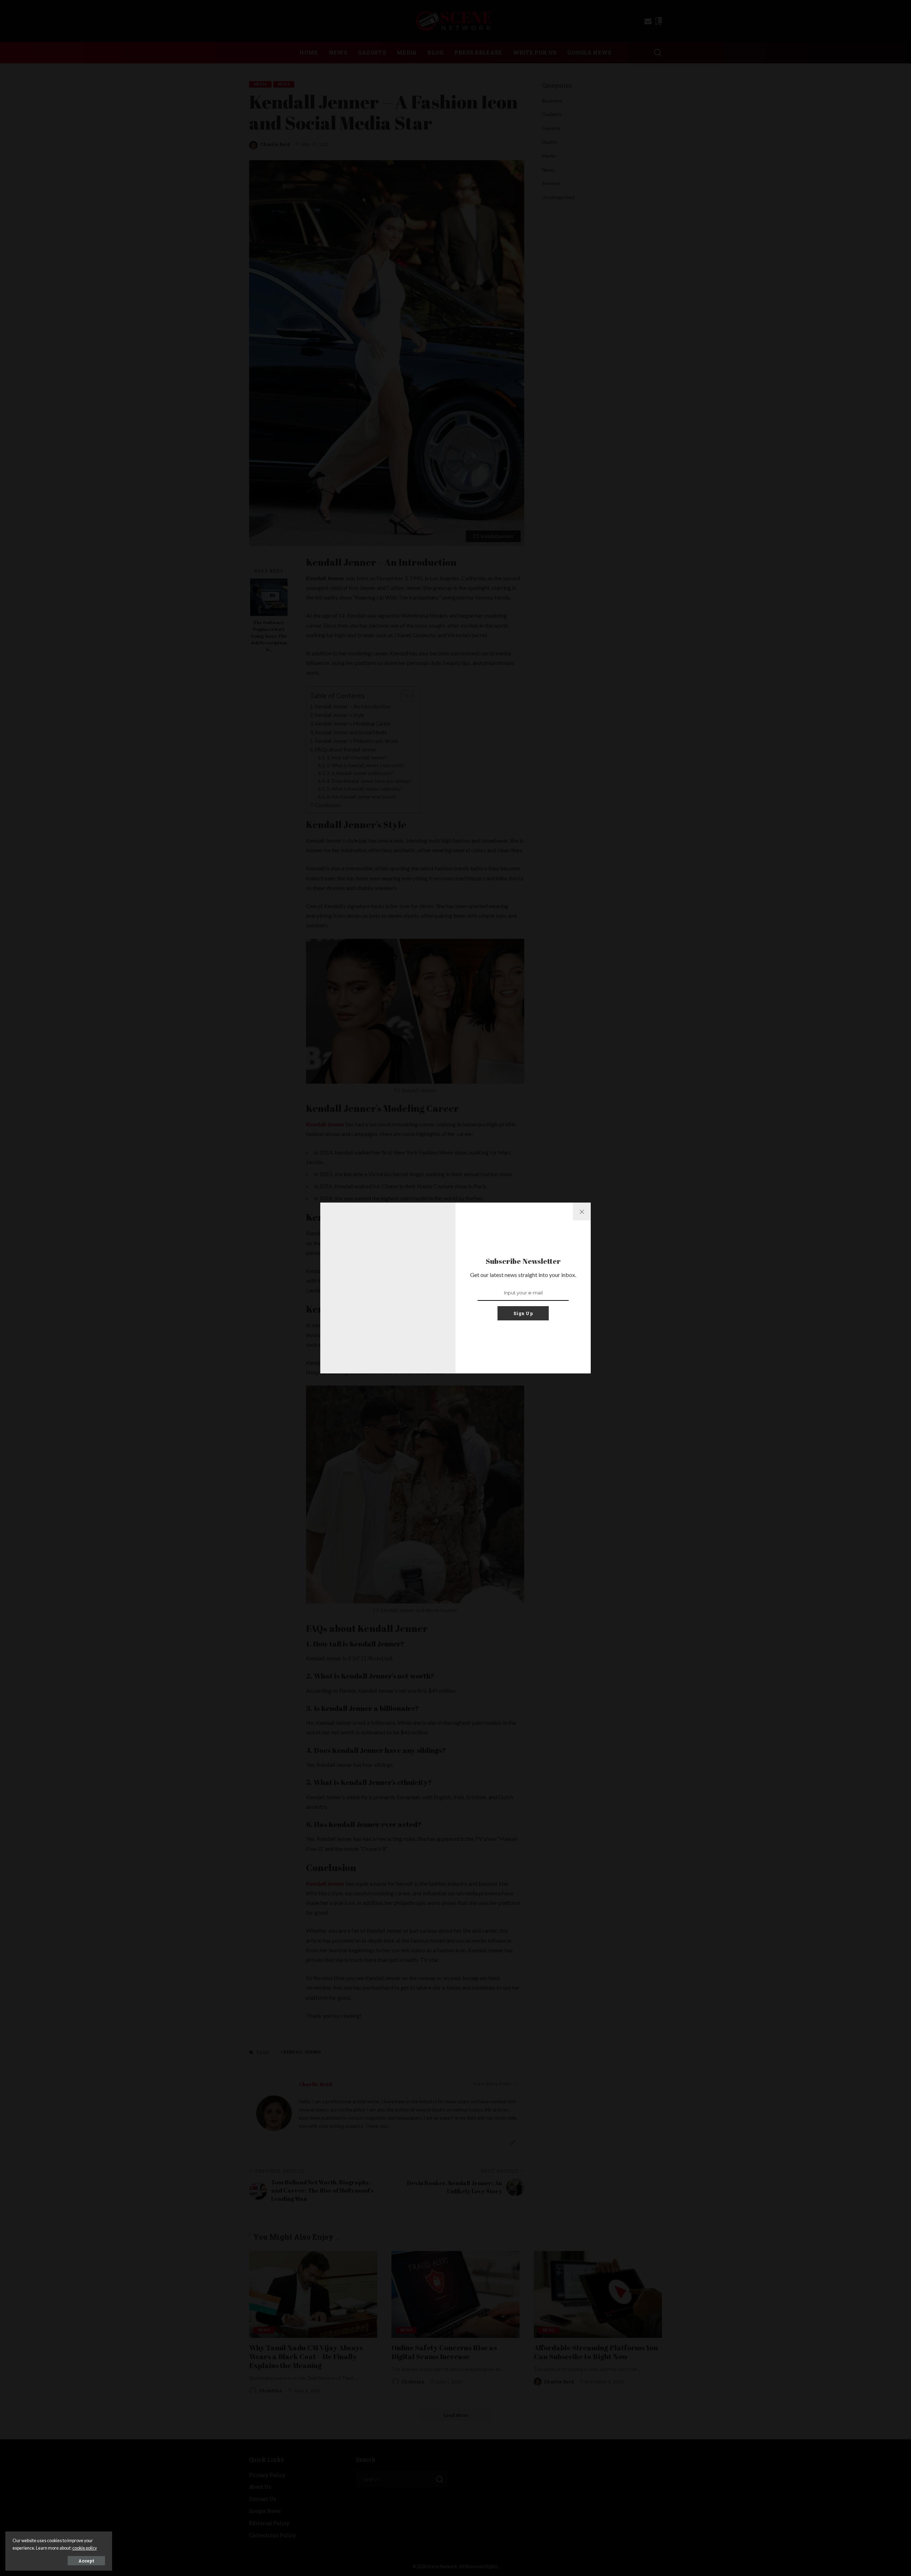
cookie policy (85, 2548)
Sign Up (523, 1313)
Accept (86, 2561)
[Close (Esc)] (582, 1211)
